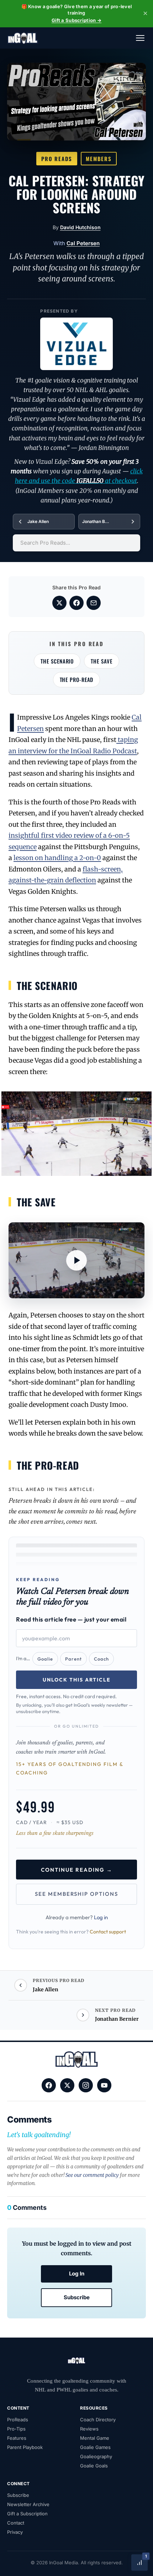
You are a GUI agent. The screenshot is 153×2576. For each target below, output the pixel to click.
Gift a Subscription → (76, 20)
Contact (16, 2523)
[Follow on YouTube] (104, 2085)
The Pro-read (77, 679)
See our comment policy (92, 2175)
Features (17, 2438)
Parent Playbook (25, 2447)
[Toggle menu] (140, 38)
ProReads (18, 2420)
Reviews (89, 2429)
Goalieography (96, 2456)
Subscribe (77, 2297)
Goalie (45, 1659)
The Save (101, 661)
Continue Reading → (77, 1870)
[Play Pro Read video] (76, 1261)
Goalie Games (95, 2447)
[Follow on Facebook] (49, 2085)
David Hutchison (80, 227)
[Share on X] (59, 603)
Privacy (15, 2532)
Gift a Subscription (27, 2514)
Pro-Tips (16, 2429)
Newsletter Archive (28, 2504)
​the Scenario (57, 661)
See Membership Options (76, 1894)
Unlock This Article (77, 1680)
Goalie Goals (94, 2466)
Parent (73, 1659)
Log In (77, 2274)
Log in (101, 1917)
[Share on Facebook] (76, 603)
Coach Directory (98, 2420)
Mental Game (95, 2438)
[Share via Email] (94, 603)
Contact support (108, 1932)
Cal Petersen (83, 243)
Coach (101, 1659)
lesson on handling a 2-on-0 (57, 858)
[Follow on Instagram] (86, 2085)
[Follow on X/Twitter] (67, 2085)
